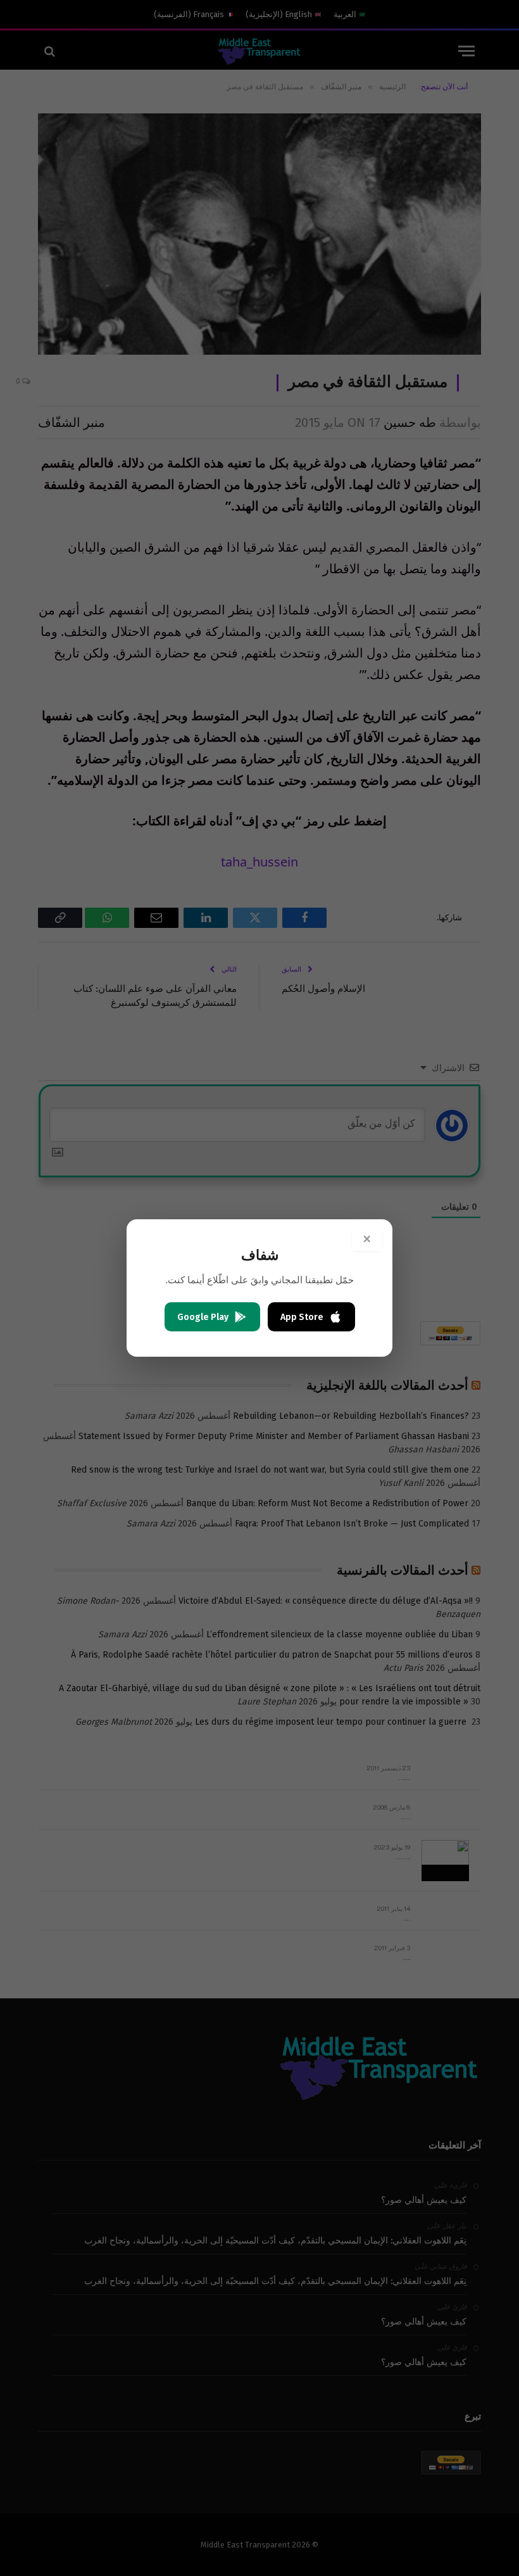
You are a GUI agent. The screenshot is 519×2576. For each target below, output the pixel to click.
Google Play (203, 1317)
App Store (302, 1317)
